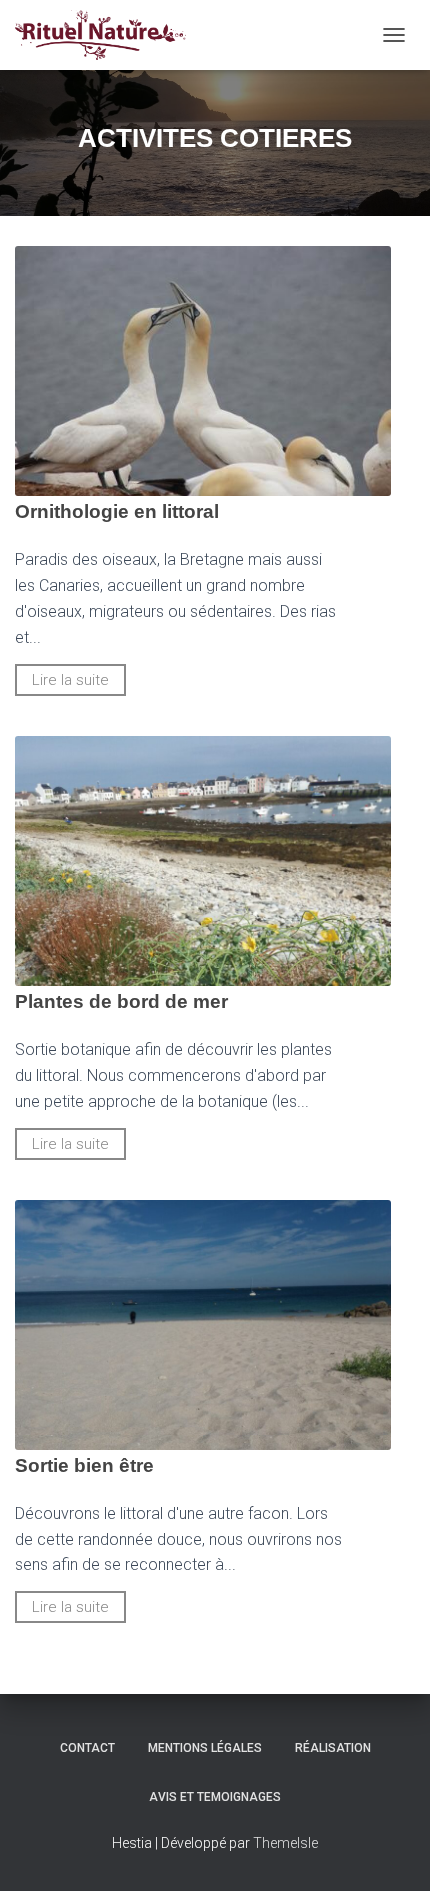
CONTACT (87, 1748)
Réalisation (333, 1748)
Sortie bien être (84, 1465)
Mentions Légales (205, 1748)
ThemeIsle (285, 1843)
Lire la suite (70, 680)
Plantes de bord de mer (121, 1001)
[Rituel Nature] (108, 35)
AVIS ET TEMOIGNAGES (215, 1797)
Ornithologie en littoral (117, 511)
